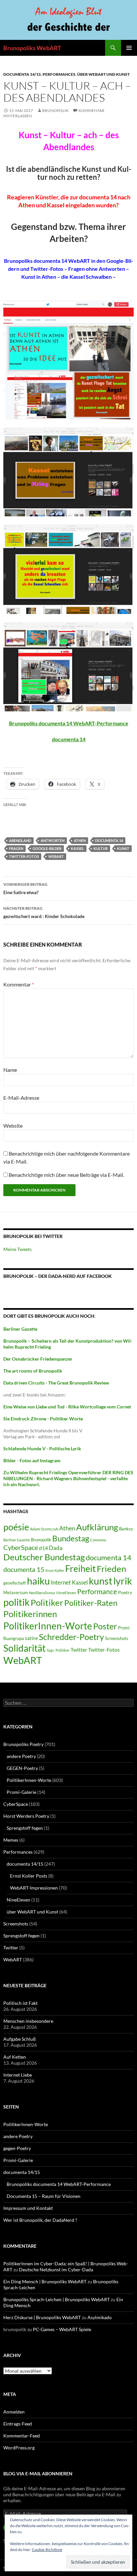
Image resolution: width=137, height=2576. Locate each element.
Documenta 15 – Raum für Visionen (44, 2196)
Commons (98, 1540)
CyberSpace (21, 1547)
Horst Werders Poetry (26, 1816)
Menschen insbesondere (28, 2021)
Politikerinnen (30, 1614)
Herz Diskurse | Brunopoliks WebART (42, 2317)
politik (16, 1602)
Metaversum (16, 1593)
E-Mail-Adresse (21, 1098)
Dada (56, 1548)
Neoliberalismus (42, 1593)
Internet (61, 1582)
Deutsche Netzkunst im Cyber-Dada (56, 2269)
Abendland (20, 840)
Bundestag (71, 1538)
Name (10, 1070)
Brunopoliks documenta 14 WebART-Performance (69, 723)
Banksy (126, 1529)
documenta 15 (24, 1569)
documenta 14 (69, 739)
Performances (59, 74)
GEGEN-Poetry (22, 1768)
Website (13, 1126)
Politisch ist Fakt (20, 2003)
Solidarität (24, 1648)
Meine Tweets (17, 1249)
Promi (124, 1628)
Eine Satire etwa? (25, 888)
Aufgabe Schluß (20, 2039)
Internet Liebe (18, 2075)
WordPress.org (19, 2448)
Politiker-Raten (91, 1603)
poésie (16, 1527)
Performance (97, 1591)
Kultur (101, 848)
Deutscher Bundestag (44, 1557)
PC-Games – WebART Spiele (62, 2329)
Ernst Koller (55, 1570)
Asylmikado (100, 2317)
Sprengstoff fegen (25, 1828)
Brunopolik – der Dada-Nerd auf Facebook (58, 1276)
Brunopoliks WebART (32, 48)
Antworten (53, 840)
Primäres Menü (129, 48)
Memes (11, 1840)
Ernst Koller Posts (29, 1876)
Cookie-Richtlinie (47, 2550)
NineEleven (66, 1593)
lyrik (123, 1581)
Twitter (79, 1649)
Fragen (16, 848)
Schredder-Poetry (71, 1637)
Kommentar (19, 984)
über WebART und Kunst (103, 74)
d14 (43, 1548)
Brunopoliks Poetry (23, 1744)
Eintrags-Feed (18, 2424)
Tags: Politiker (58, 1650)
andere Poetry (21, 1756)
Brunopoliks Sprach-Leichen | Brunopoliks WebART (57, 2299)
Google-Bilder (47, 848)
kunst (123, 848)
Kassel (77, 848)
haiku (38, 1581)
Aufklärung (97, 1527)
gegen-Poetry (17, 2148)
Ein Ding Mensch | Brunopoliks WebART (45, 2281)
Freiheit (80, 1569)
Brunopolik (41, 1540)
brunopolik (55, 110)
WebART (56, 856)
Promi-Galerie (21, 1792)
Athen (80, 840)
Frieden (111, 1569)
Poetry (125, 1592)
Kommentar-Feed (22, 2436)
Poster (105, 1626)
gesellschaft (15, 1583)
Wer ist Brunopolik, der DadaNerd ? (40, 2220)
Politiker (47, 1602)
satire (31, 1638)
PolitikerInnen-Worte (48, 1626)
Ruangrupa (14, 1638)
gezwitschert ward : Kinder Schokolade (44, 912)
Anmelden (14, 2412)
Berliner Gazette (17, 1540)
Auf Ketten (15, 2057)
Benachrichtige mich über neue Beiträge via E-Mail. (66, 1175)
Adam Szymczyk (44, 1529)
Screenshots (117, 1638)
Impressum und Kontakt (28, 2208)
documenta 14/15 (22, 74)
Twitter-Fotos (24, 856)
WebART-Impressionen (34, 1888)
